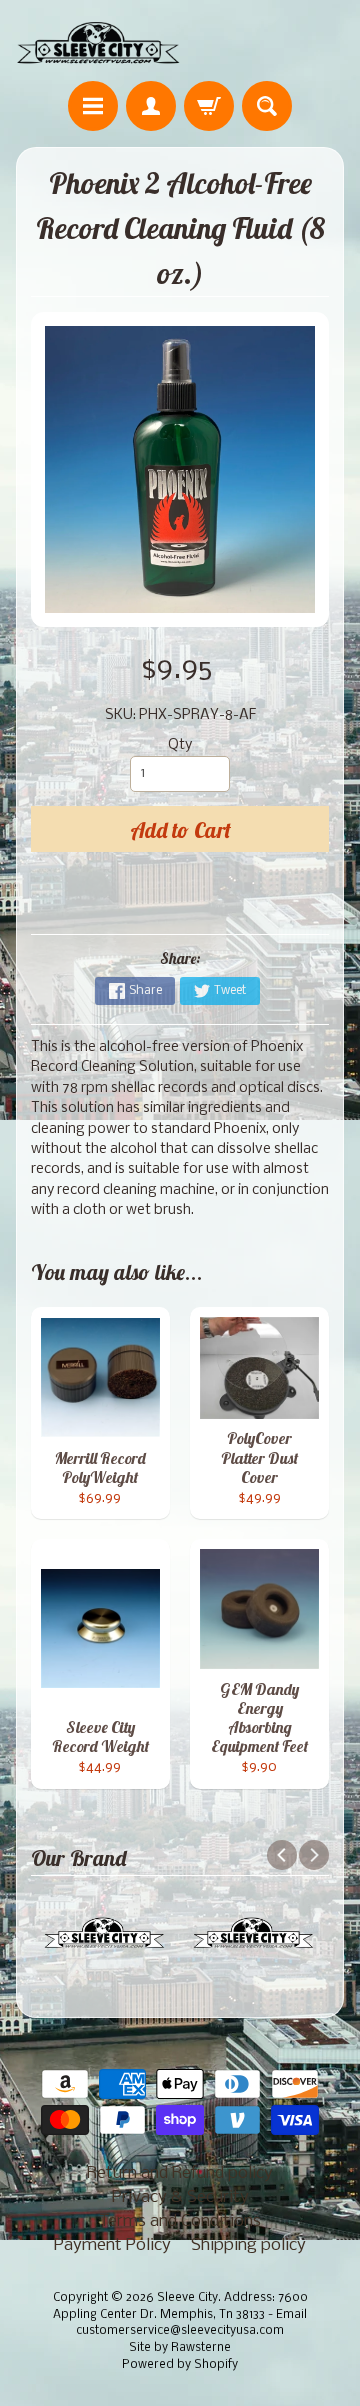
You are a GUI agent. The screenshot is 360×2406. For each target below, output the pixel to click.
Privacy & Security (180, 2197)
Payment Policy (112, 2245)
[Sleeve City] (98, 43)
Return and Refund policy (180, 2173)
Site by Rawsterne (180, 2348)
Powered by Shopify (180, 2365)
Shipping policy (248, 2245)
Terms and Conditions (180, 2221)
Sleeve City (187, 2298)
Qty (180, 745)
